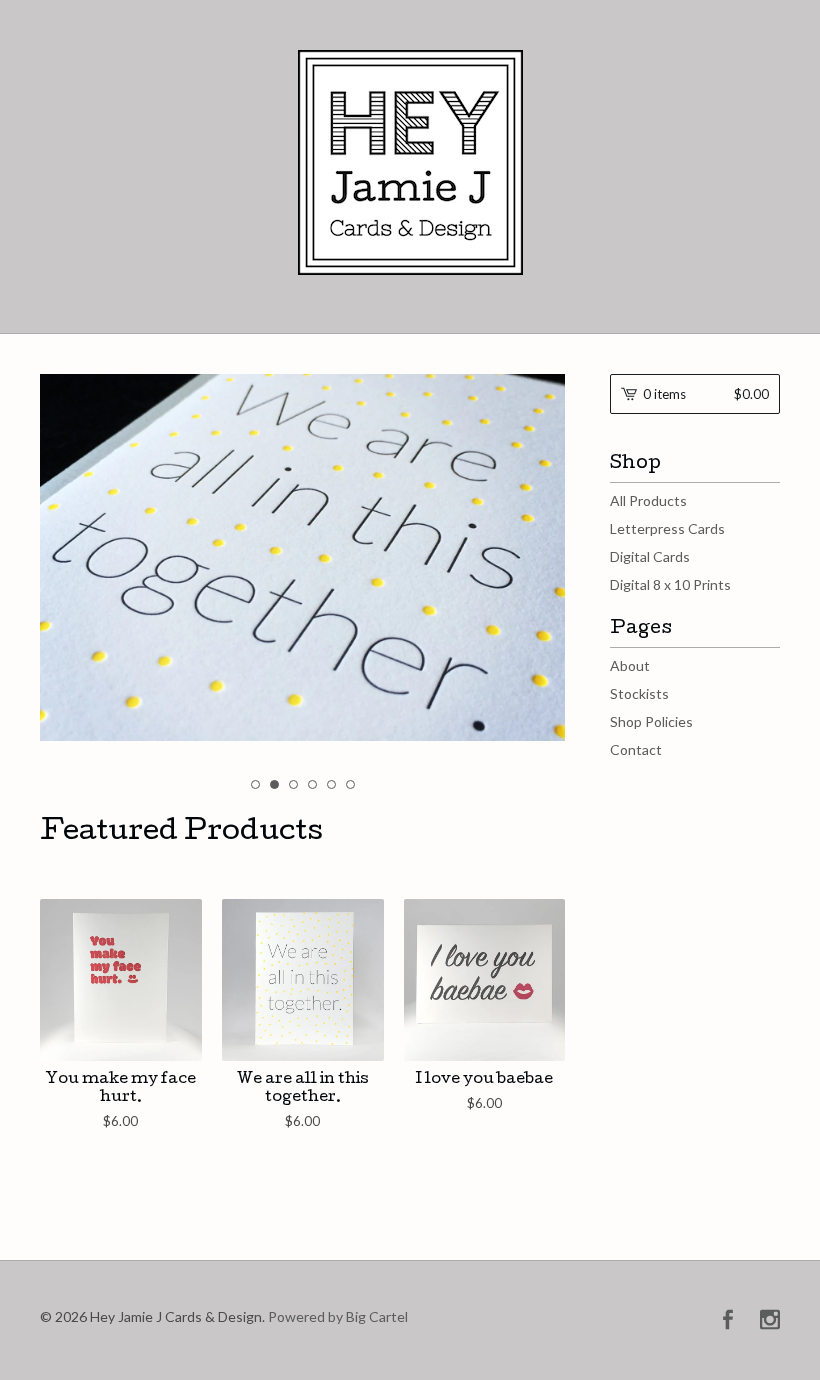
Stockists (639, 693)
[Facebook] (728, 1320)
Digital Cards (650, 556)
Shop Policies (651, 721)
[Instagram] (770, 1320)
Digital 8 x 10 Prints (670, 584)
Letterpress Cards (667, 528)
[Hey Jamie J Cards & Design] (410, 162)
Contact (636, 749)
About (630, 665)
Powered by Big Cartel (338, 1315)
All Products (648, 500)
